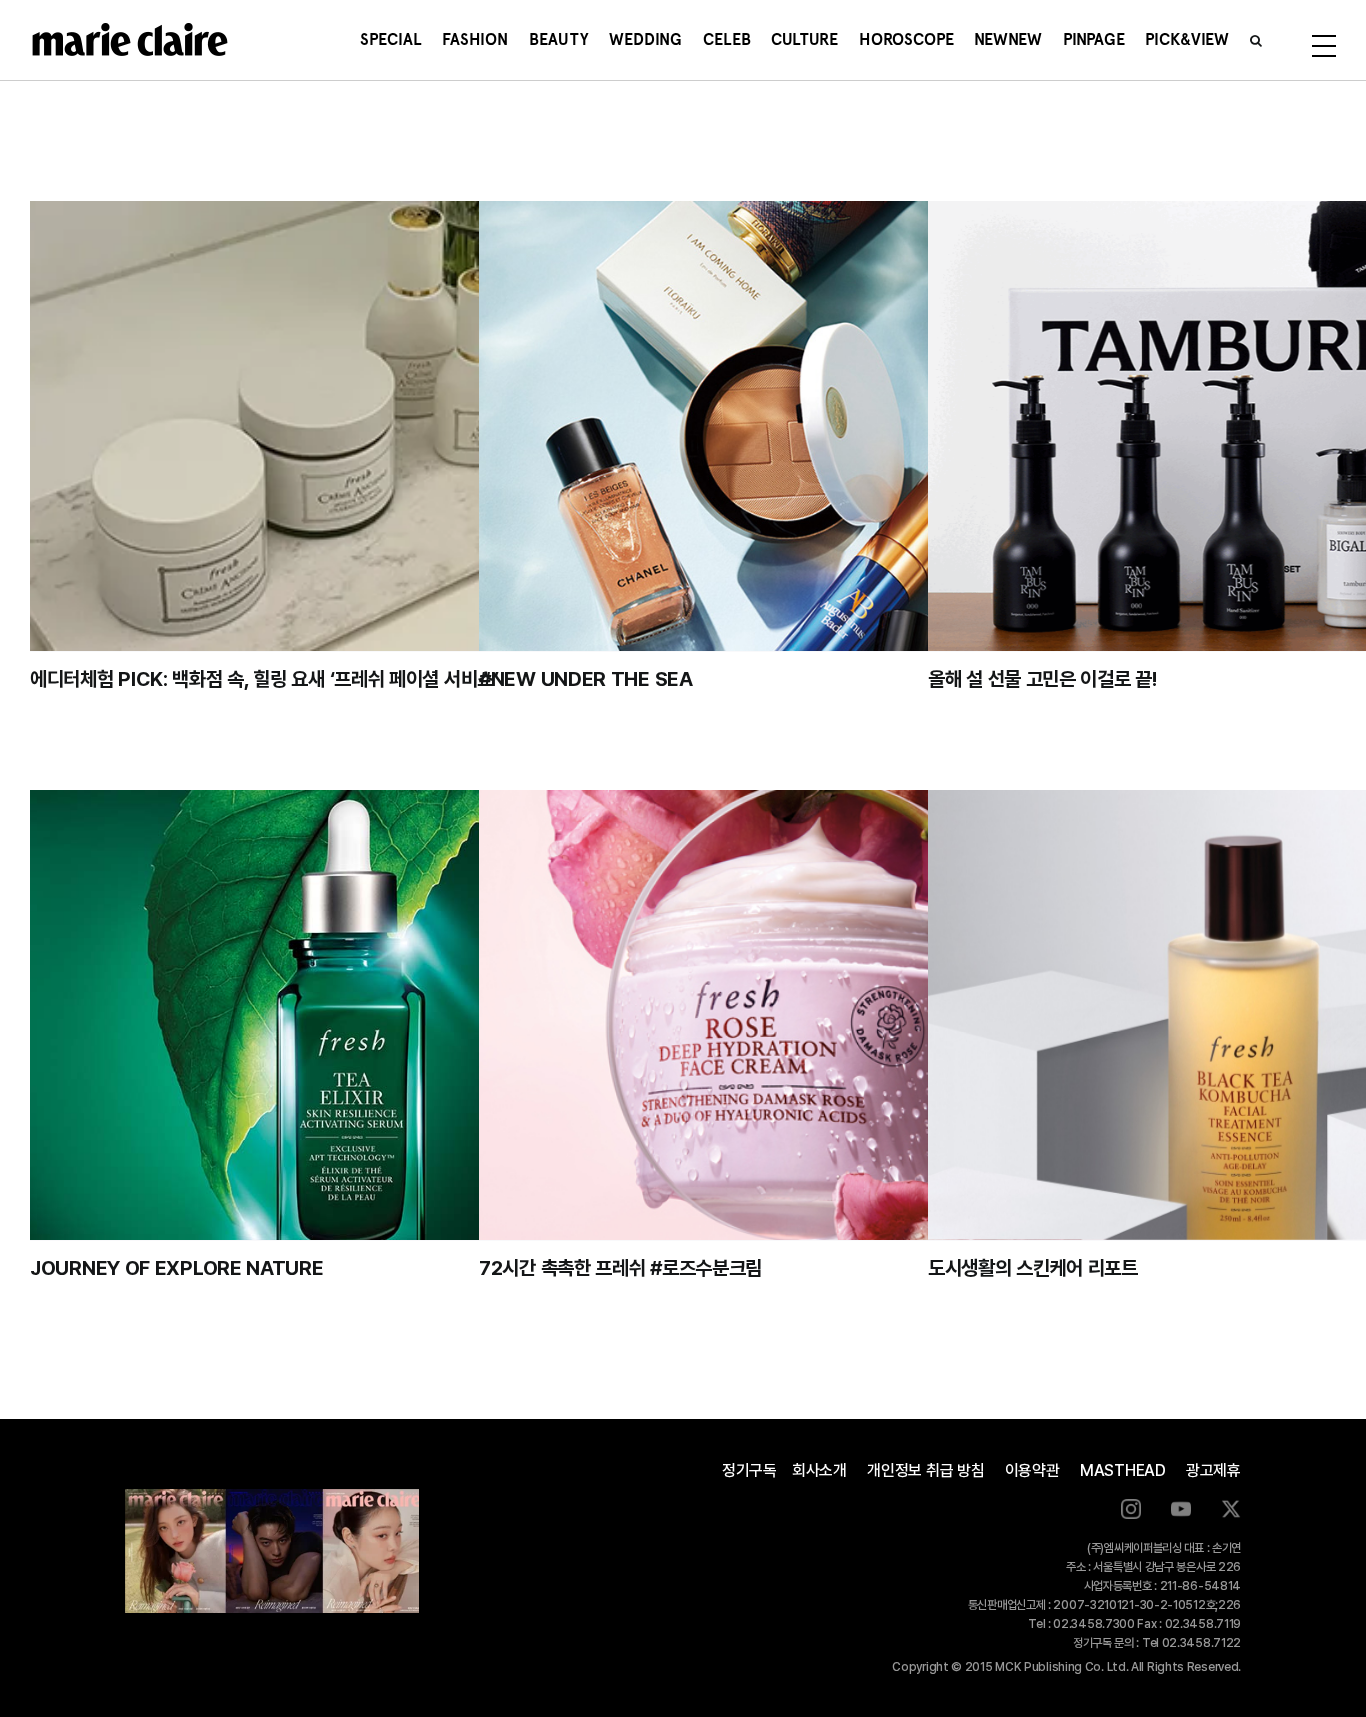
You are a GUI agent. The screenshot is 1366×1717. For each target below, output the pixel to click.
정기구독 (749, 1470)
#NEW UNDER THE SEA (586, 679)
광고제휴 (1213, 1470)
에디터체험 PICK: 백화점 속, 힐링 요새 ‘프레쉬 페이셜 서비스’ (264, 679)
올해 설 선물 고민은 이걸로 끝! (1042, 679)
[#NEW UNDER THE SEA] (795, 426)
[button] (1256, 40)
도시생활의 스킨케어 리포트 (1033, 1268)
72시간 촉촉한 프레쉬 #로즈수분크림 (620, 1268)
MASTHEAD (1123, 1470)
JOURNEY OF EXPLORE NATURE (177, 1268)
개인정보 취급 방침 (926, 1470)
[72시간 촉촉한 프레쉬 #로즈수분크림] (795, 1015)
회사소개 (819, 1470)
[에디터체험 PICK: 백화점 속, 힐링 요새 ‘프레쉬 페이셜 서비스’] (346, 426)
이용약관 (1032, 1470)
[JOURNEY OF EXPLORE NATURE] (346, 1015)
